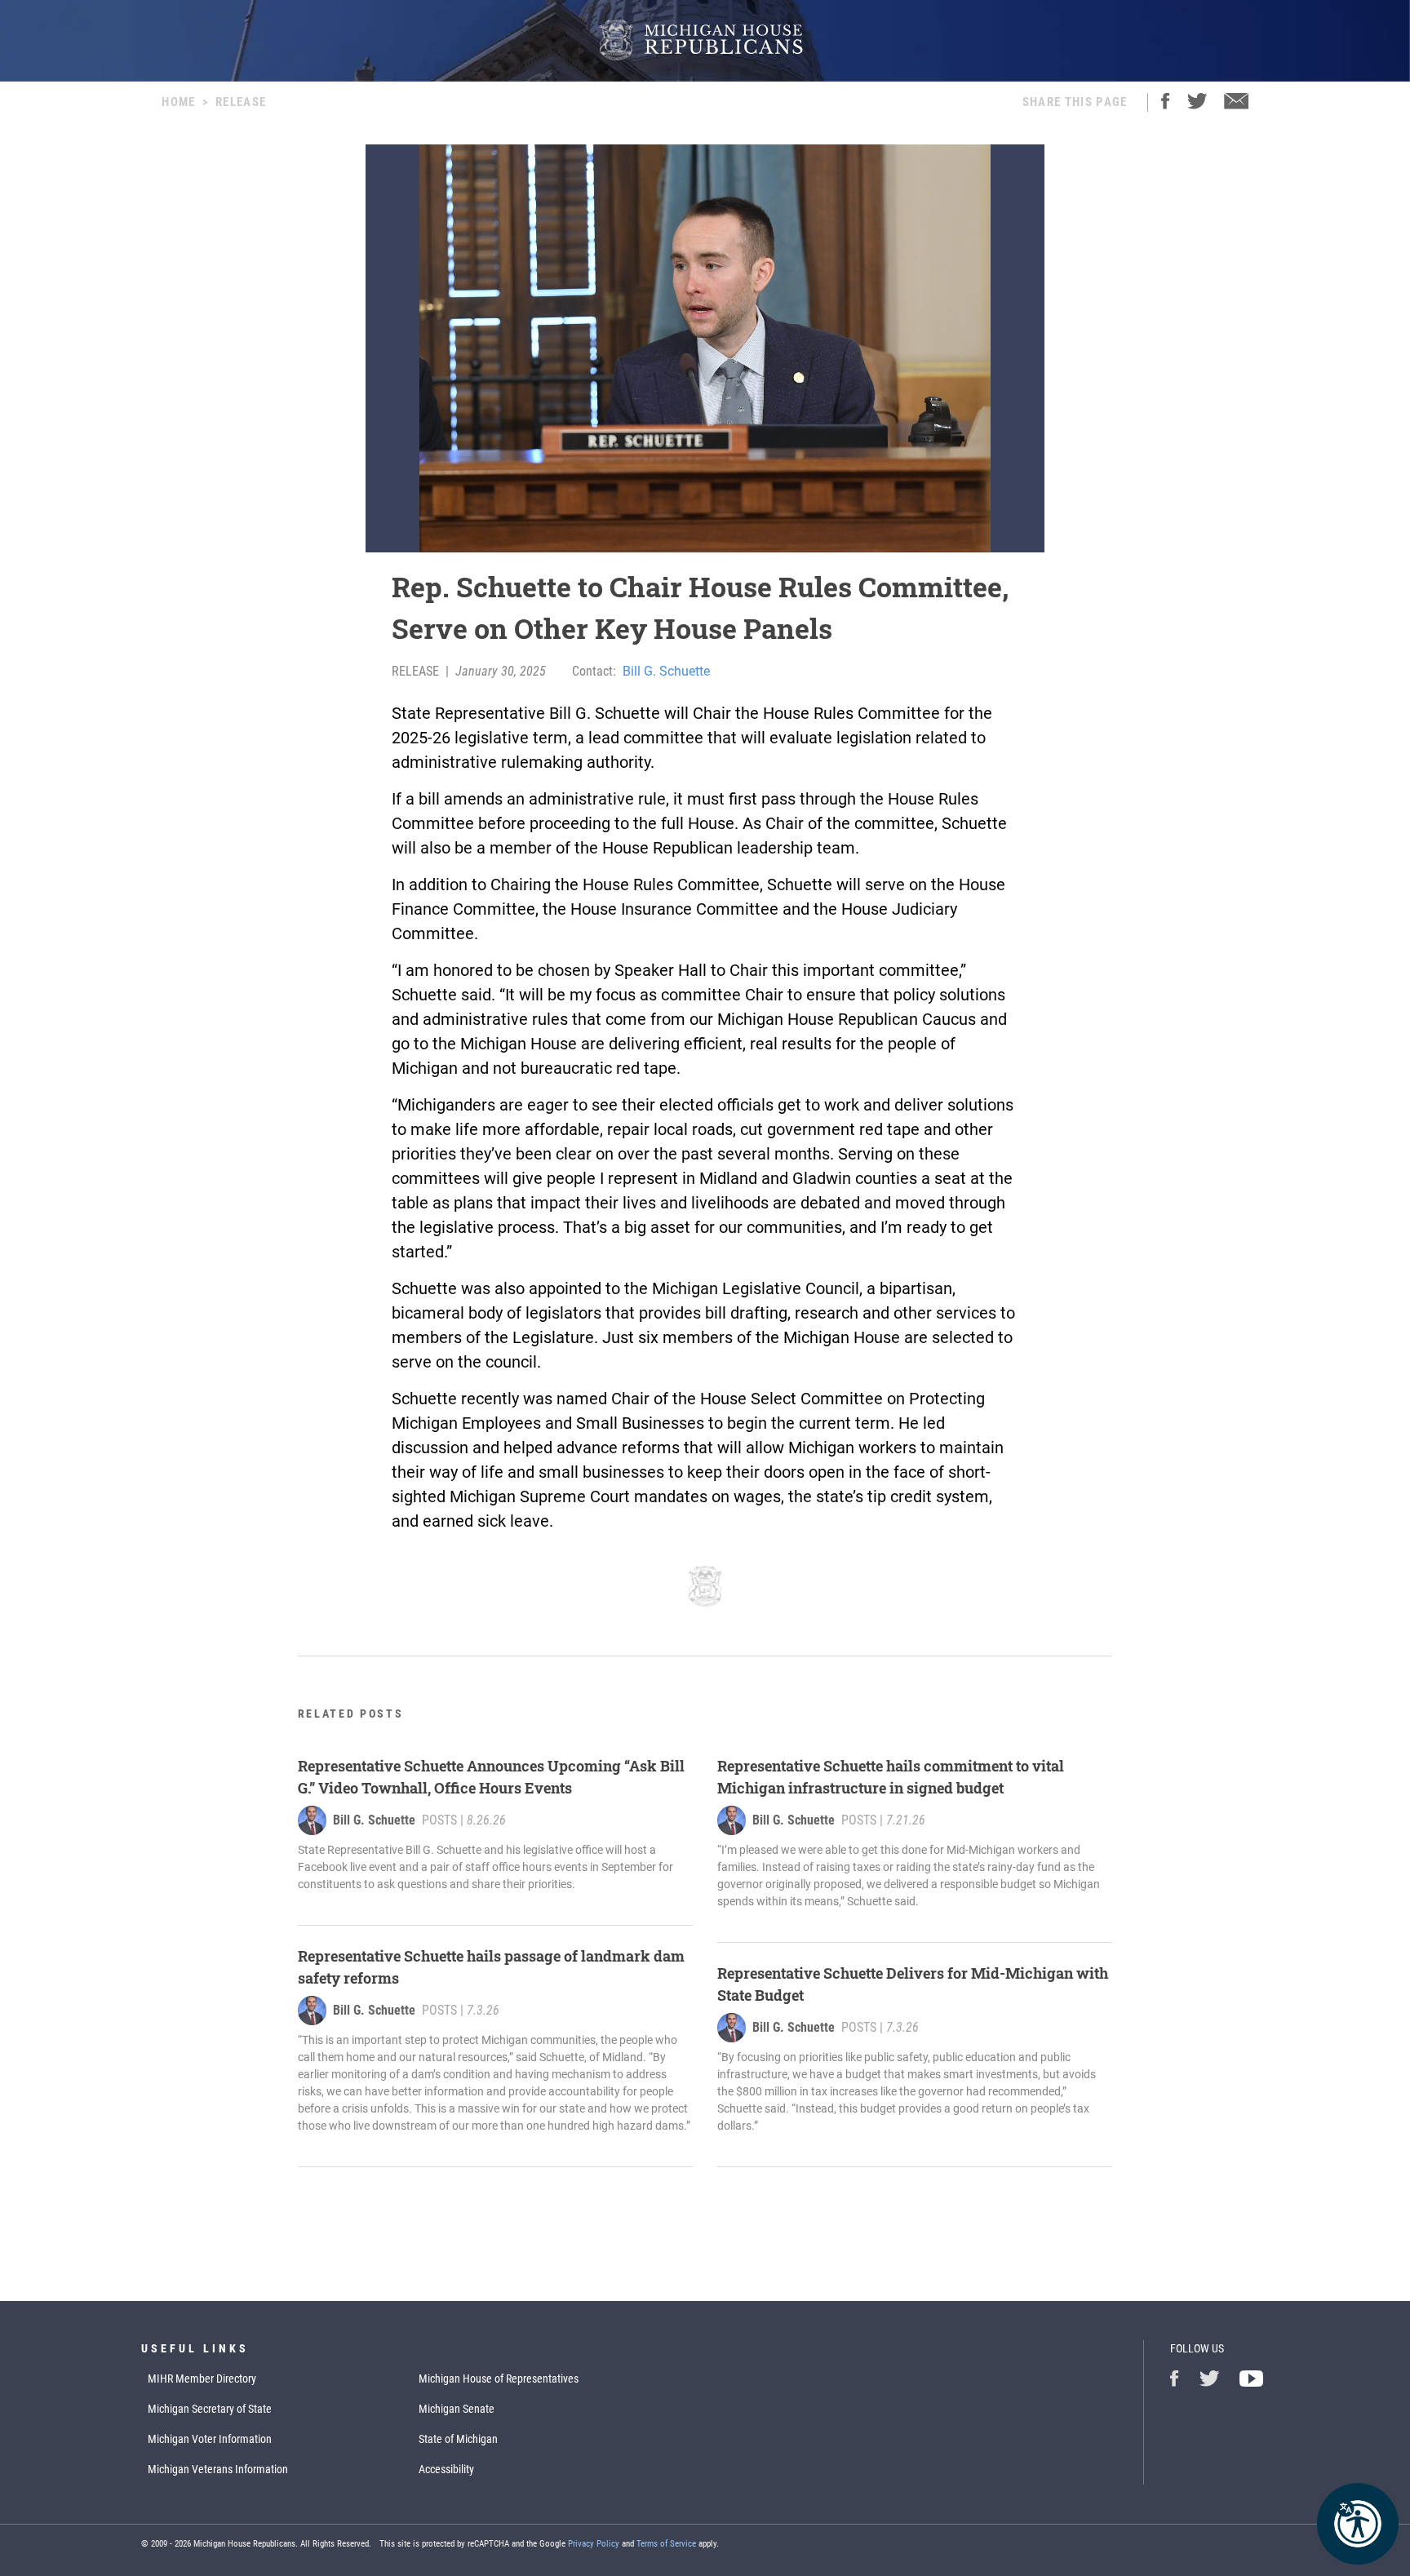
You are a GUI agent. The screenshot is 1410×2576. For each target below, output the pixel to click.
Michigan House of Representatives (499, 2379)
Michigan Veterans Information (218, 2469)
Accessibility (446, 2469)
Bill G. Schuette (666, 671)
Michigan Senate (457, 2409)
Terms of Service (666, 2544)
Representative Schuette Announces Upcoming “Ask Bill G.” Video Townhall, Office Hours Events (491, 1777)
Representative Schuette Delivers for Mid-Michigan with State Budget (913, 1984)
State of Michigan (458, 2439)
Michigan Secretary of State (210, 2409)
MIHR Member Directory (202, 2379)
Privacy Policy (594, 2544)
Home (178, 102)
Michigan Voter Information (210, 2439)
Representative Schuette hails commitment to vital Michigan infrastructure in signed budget (891, 1777)
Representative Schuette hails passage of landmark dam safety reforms (491, 1967)
